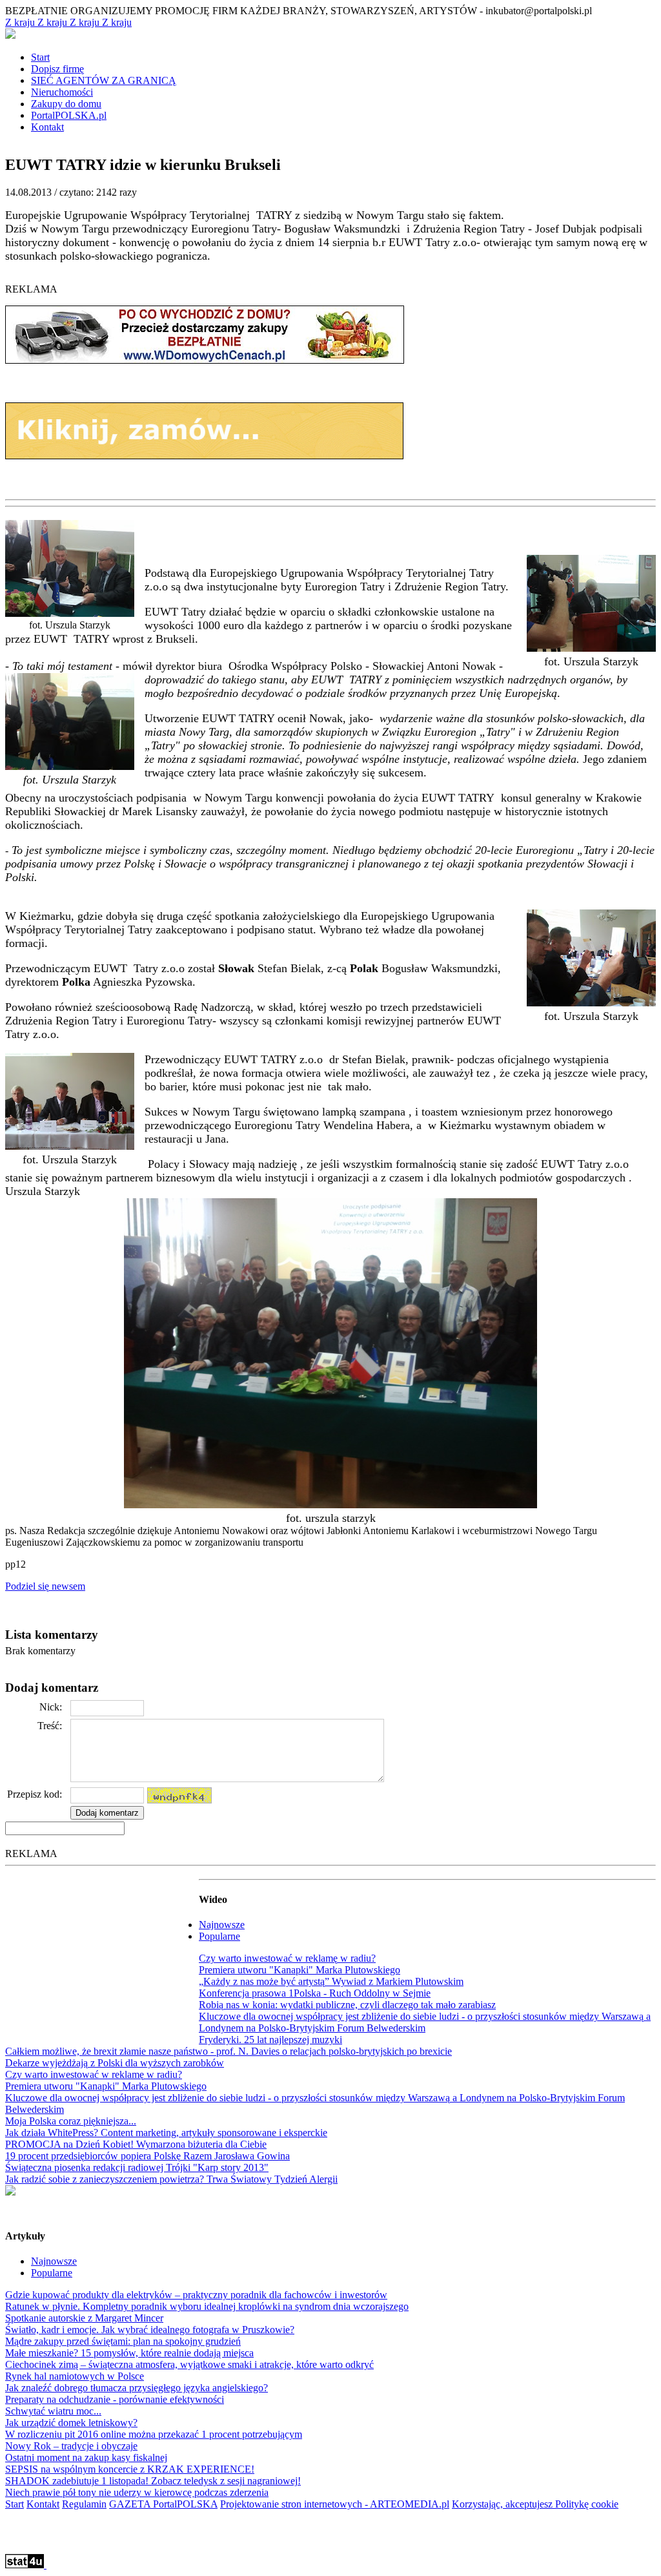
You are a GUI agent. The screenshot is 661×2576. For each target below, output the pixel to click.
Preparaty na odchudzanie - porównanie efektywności (115, 2399)
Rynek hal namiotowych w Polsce (75, 2376)
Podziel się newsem (45, 1586)
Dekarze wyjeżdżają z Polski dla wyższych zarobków (115, 2063)
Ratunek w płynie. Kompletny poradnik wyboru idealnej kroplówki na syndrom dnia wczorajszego (207, 2306)
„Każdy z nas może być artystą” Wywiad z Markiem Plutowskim (331, 1981)
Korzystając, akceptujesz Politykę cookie (535, 2504)
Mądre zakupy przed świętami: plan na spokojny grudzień (123, 2341)
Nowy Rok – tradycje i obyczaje (71, 2446)
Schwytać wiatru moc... (53, 2411)
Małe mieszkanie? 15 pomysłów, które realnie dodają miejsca (129, 2353)
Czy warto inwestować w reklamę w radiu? (287, 1958)
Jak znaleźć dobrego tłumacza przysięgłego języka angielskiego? (137, 2388)
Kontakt (43, 2504)
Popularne (219, 1936)
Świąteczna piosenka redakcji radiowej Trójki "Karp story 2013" (137, 2167)
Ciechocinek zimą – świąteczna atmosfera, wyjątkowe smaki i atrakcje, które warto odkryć (189, 2364)
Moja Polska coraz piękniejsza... (71, 2121)
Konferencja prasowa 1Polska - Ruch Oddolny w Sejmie (315, 1993)
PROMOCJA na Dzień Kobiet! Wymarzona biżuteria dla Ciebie (136, 2144)
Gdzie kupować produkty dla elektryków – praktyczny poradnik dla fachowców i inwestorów (196, 2295)
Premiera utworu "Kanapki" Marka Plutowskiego (300, 1970)
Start (15, 2504)
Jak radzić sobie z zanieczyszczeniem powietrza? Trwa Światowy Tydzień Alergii (171, 2179)
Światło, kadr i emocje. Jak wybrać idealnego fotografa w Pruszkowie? (150, 2330)
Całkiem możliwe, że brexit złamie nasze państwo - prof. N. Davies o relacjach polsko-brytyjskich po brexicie (229, 2051)
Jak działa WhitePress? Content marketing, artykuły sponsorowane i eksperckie (166, 2133)
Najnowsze (222, 1925)
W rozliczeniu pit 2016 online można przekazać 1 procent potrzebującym (154, 2434)
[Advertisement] (102, 1952)
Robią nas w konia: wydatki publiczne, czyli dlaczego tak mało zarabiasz (347, 2005)
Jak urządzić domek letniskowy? (71, 2423)
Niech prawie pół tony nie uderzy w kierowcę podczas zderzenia (137, 2492)
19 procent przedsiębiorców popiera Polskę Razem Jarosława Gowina (147, 2156)
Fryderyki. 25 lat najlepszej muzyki (270, 2040)
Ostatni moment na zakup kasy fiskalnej (86, 2457)
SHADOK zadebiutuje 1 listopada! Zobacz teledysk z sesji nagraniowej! (153, 2481)
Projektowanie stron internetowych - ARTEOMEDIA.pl (335, 2504)
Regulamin (84, 2504)
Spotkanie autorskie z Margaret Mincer (84, 2318)
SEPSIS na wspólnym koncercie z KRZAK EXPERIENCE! (130, 2469)
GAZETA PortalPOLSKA (163, 2504)
